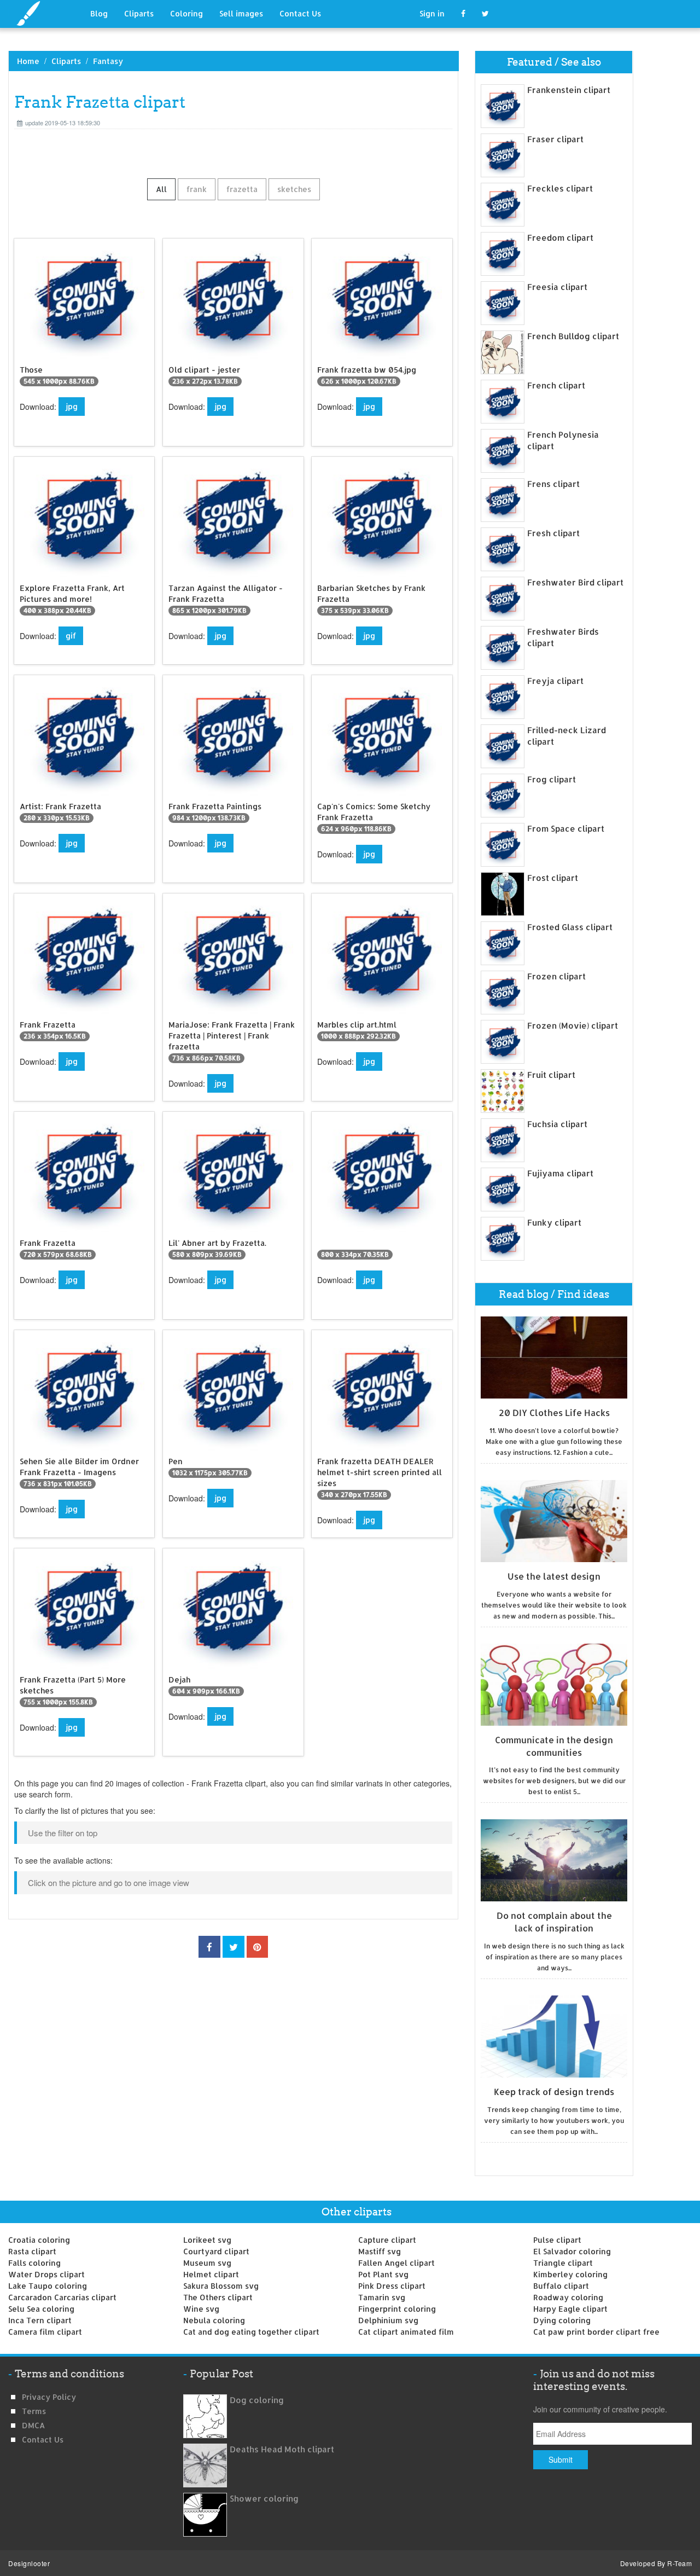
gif (71, 636)
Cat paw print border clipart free (596, 2332)
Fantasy (108, 61)
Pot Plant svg (383, 2274)
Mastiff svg (380, 2251)
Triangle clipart (563, 2263)
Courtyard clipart (216, 2251)
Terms (34, 2411)
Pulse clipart (557, 2240)
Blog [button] (99, 13)
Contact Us (300, 13)
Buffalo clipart (561, 2286)
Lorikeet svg (207, 2240)
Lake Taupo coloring (48, 2286)
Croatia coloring (39, 2240)
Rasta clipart (32, 2251)
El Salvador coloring (572, 2251)
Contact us (43, 2439)
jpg (72, 406)
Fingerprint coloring (397, 2309)
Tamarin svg (382, 2297)
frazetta (242, 189)
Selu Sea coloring (41, 2309)
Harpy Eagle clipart (570, 2309)
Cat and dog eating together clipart (251, 2332)
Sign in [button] (432, 13)
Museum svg (207, 2263)
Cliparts (139, 13)
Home (28, 61)
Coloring (186, 13)
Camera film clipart (45, 2332)
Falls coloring (34, 2263)
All (161, 189)
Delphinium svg (388, 2320)
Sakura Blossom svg (221, 2286)
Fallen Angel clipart (396, 2263)
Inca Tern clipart (40, 2320)
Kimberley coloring (570, 2274)
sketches (294, 189)
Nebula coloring (214, 2320)
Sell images (241, 13)
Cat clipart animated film (406, 2332)
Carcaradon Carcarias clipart (62, 2297)
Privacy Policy (49, 2397)
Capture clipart (387, 2240)
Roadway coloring (568, 2297)
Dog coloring (257, 2400)
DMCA (33, 2425)
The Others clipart (218, 2297)
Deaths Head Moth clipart (282, 2449)
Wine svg (201, 2309)
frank (197, 189)
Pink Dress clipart (392, 2286)
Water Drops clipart (46, 2274)
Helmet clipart (211, 2274)
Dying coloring (562, 2320)
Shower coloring (264, 2499)
